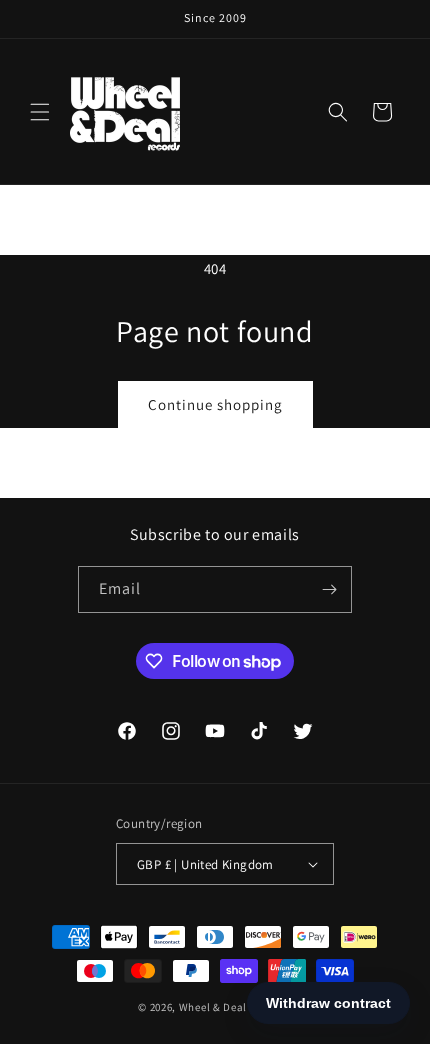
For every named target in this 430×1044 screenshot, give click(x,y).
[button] (40, 112)
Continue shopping (215, 404)
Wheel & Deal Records (235, 1007)
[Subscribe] (329, 589)
